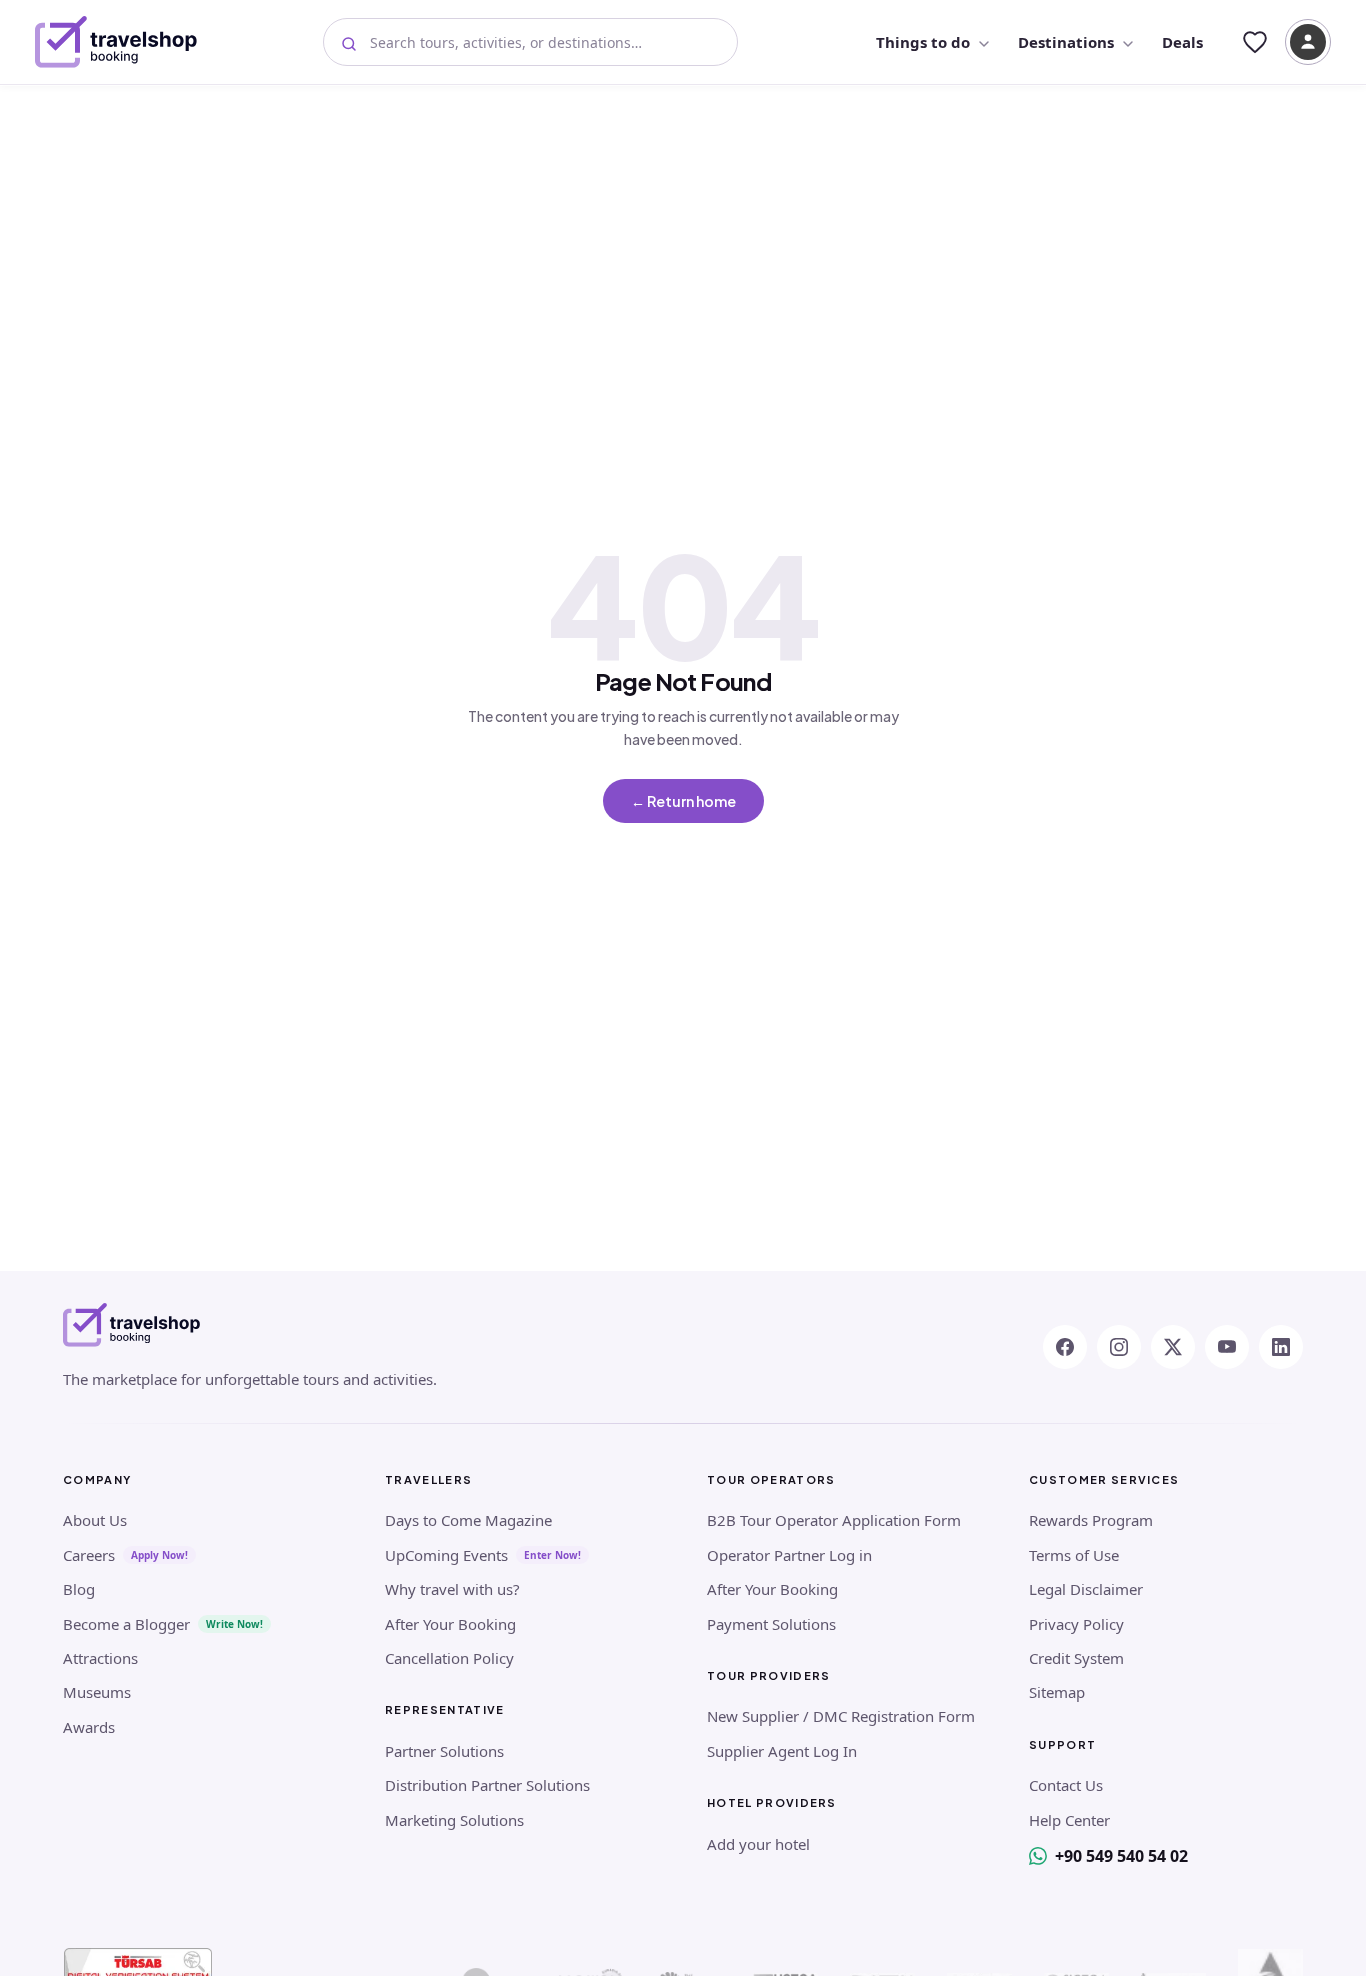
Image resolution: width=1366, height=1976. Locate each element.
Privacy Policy (1076, 1624)
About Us (95, 1520)
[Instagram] (1119, 1347)
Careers (89, 1555)
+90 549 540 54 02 (1121, 1856)
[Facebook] (1065, 1347)
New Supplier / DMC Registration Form (841, 1716)
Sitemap (1057, 1692)
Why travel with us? (452, 1589)
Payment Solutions (771, 1624)
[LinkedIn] (1281, 1347)
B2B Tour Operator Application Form (834, 1520)
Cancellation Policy (449, 1658)
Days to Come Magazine (468, 1520)
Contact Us (1066, 1785)
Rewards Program (1091, 1520)
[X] (1173, 1347)
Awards (89, 1727)
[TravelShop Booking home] (116, 42)
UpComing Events (446, 1555)
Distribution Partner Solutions (487, 1785)
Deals (1182, 42)
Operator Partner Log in (789, 1555)
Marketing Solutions (454, 1820)
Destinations (1066, 42)
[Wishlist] (1255, 42)
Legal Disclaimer (1086, 1589)
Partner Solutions (444, 1751)
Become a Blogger (126, 1624)
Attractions (100, 1658)
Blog (79, 1589)
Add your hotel (758, 1844)
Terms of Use (1074, 1555)
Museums (97, 1692)
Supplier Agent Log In (782, 1751)
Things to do (923, 42)
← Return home (683, 801)
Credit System (1076, 1658)
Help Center (1069, 1820)
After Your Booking (450, 1624)
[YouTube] (1227, 1347)
